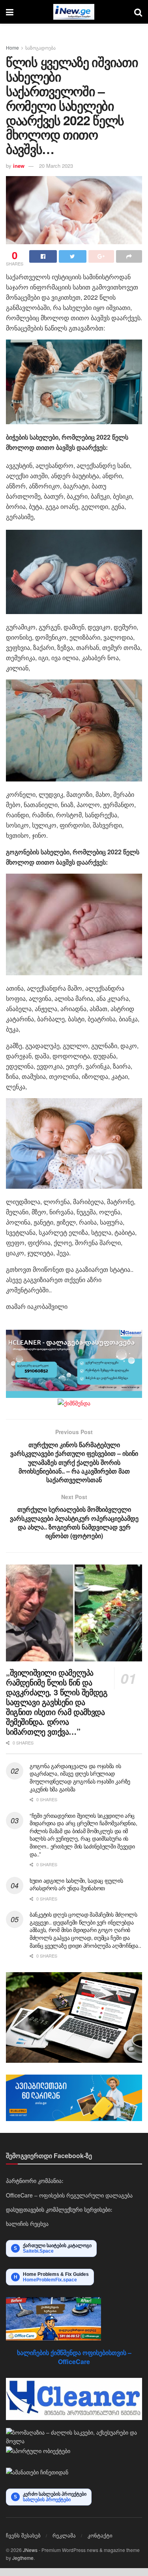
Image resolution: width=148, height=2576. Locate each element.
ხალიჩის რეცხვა (27, 2223)
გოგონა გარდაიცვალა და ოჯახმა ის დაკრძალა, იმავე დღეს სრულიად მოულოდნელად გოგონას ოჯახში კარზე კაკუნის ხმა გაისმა (80, 1777)
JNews (30, 2550)
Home (12, 47)
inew (19, 166)
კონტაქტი (100, 2535)
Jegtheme (23, 2558)
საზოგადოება (40, 47)
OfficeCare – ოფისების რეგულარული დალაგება (69, 2195)
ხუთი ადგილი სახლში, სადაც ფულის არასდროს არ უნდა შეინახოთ (76, 1884)
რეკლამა (64, 2535)
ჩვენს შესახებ (23, 2535)
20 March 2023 (56, 166)
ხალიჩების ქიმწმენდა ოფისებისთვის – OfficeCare (74, 2357)
